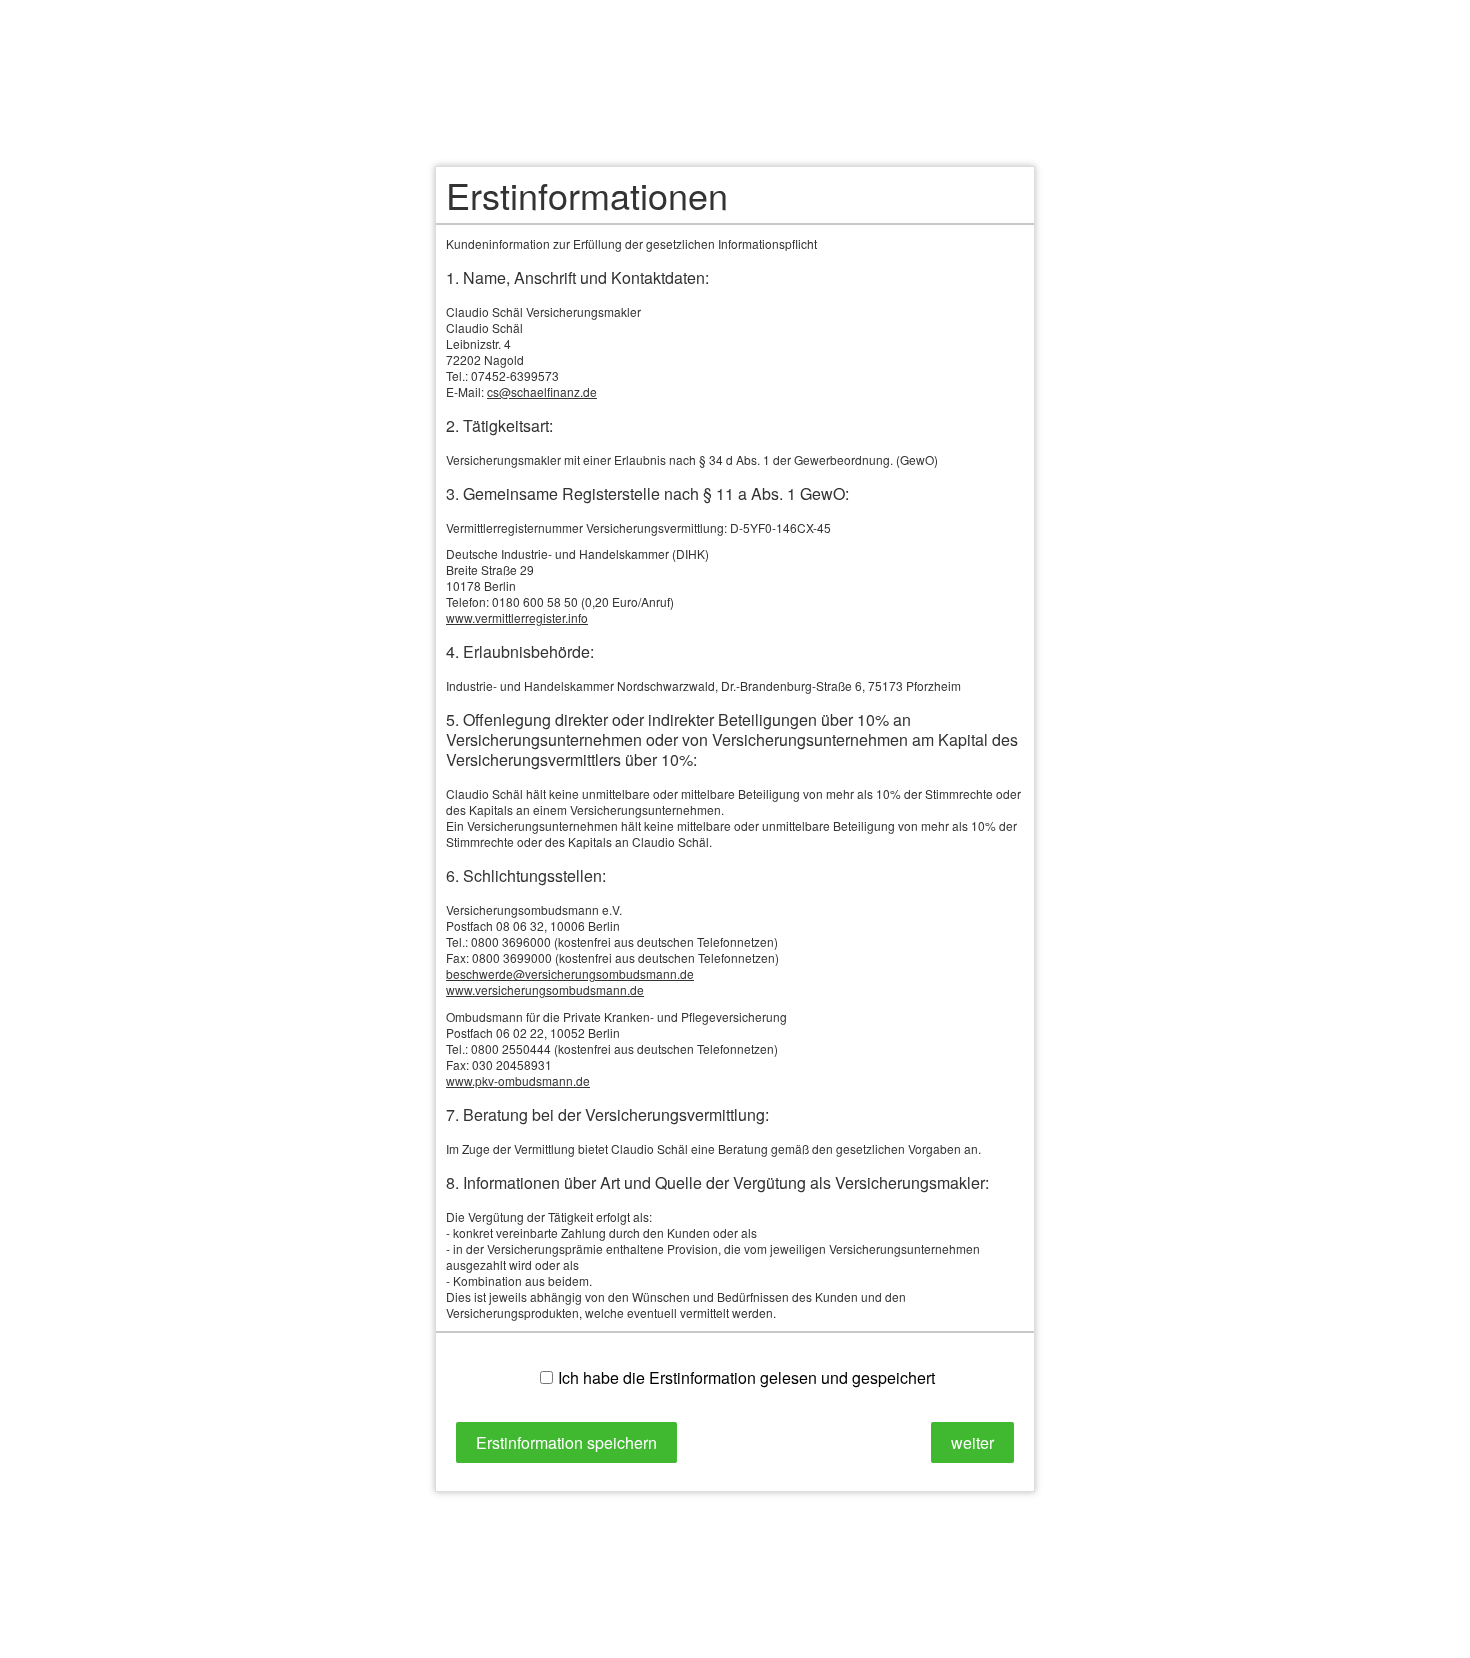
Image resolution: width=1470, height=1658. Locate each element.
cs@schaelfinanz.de (542, 391)
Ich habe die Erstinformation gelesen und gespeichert (746, 1377)
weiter (972, 1442)
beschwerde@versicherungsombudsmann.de (570, 973)
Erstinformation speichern (566, 1442)
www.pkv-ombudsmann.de (518, 1080)
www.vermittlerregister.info (517, 617)
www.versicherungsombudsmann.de (545, 989)
